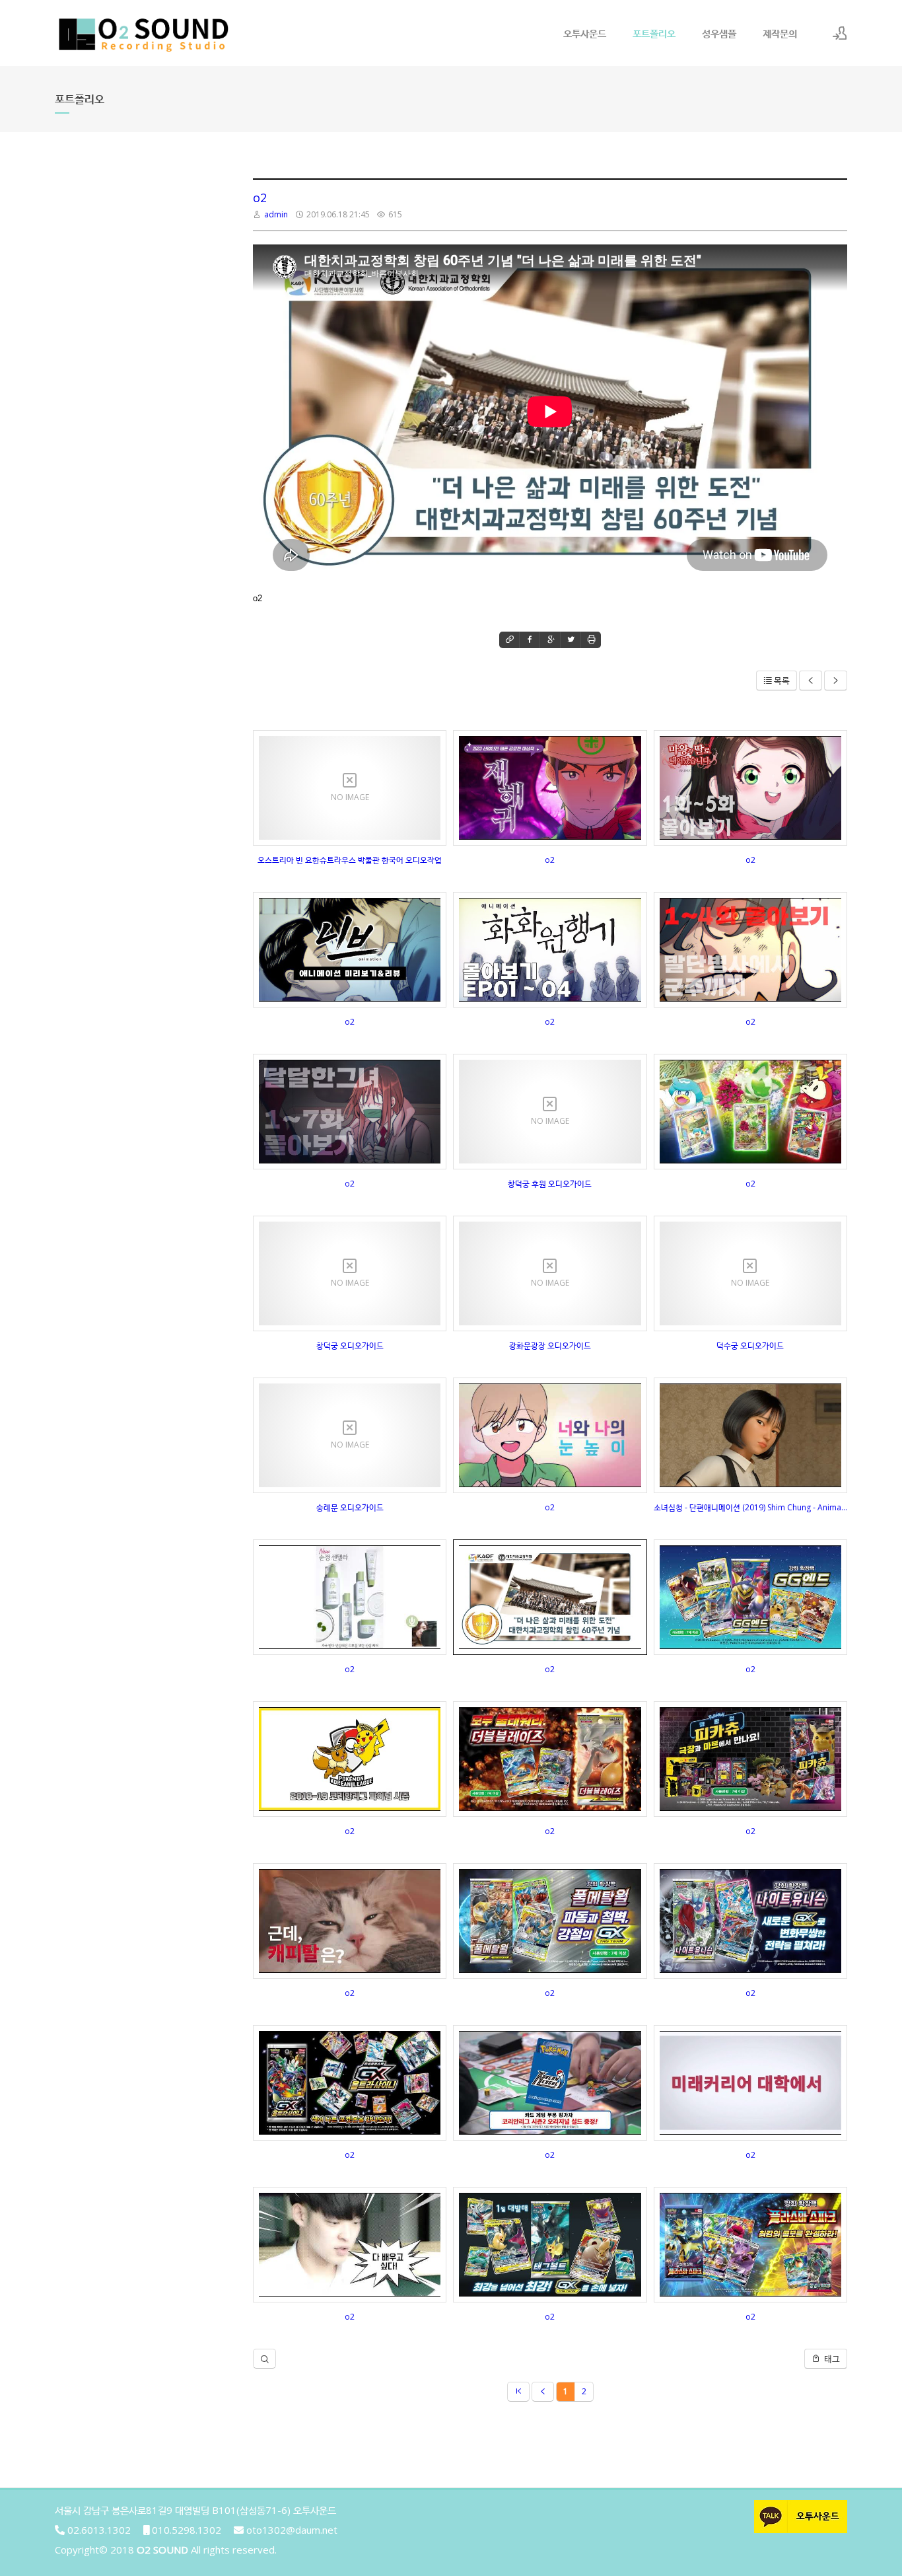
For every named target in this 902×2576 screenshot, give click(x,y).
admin (276, 214)
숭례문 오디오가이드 (350, 1507)
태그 (831, 2359)
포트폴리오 (654, 33)
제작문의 (780, 33)
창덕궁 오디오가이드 (350, 1345)
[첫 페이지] (518, 2392)
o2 (260, 198)
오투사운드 (585, 33)
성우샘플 (719, 33)
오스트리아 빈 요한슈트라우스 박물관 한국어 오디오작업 (350, 860)
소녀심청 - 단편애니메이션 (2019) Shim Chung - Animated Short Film (750, 1507)
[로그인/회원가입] (840, 33)
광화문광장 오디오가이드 (550, 1345)
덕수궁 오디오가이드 (750, 1345)
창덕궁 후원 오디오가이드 (550, 1184)
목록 (782, 681)
